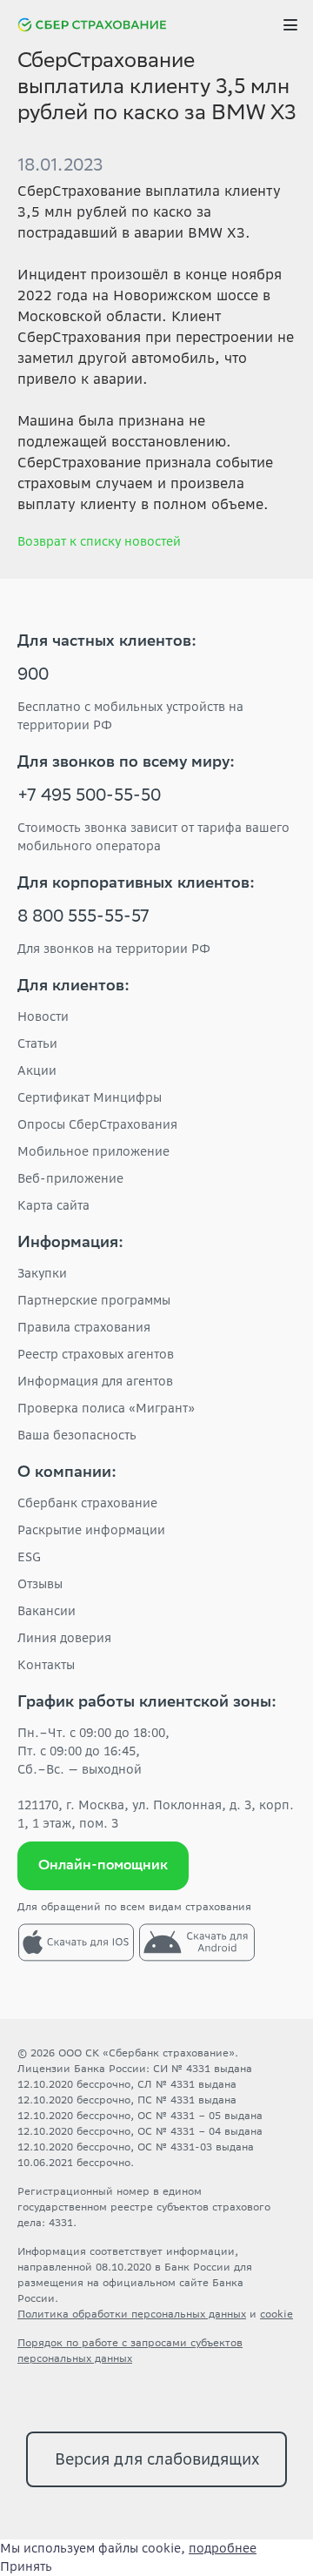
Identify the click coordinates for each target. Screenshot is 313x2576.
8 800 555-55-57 (83, 918)
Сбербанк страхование (87, 1503)
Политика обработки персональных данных (132, 2314)
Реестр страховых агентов (96, 1354)
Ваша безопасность (77, 1435)
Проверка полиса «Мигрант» (106, 1408)
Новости (43, 1016)
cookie (276, 2314)
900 (33, 676)
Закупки (42, 1273)
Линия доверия (64, 1638)
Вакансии (47, 1611)
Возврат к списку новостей (99, 541)
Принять (26, 2566)
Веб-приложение (70, 1178)
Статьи (37, 1043)
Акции (37, 1070)
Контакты (46, 1665)
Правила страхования (84, 1327)
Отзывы (40, 1584)
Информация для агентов (95, 1381)
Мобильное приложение (93, 1151)
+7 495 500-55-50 (89, 797)
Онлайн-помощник (103, 1866)
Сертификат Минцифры (90, 1097)
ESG (29, 1557)
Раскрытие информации (91, 1530)
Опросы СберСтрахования (97, 1124)
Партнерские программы (94, 1300)
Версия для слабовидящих (157, 2459)
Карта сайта (53, 1205)
